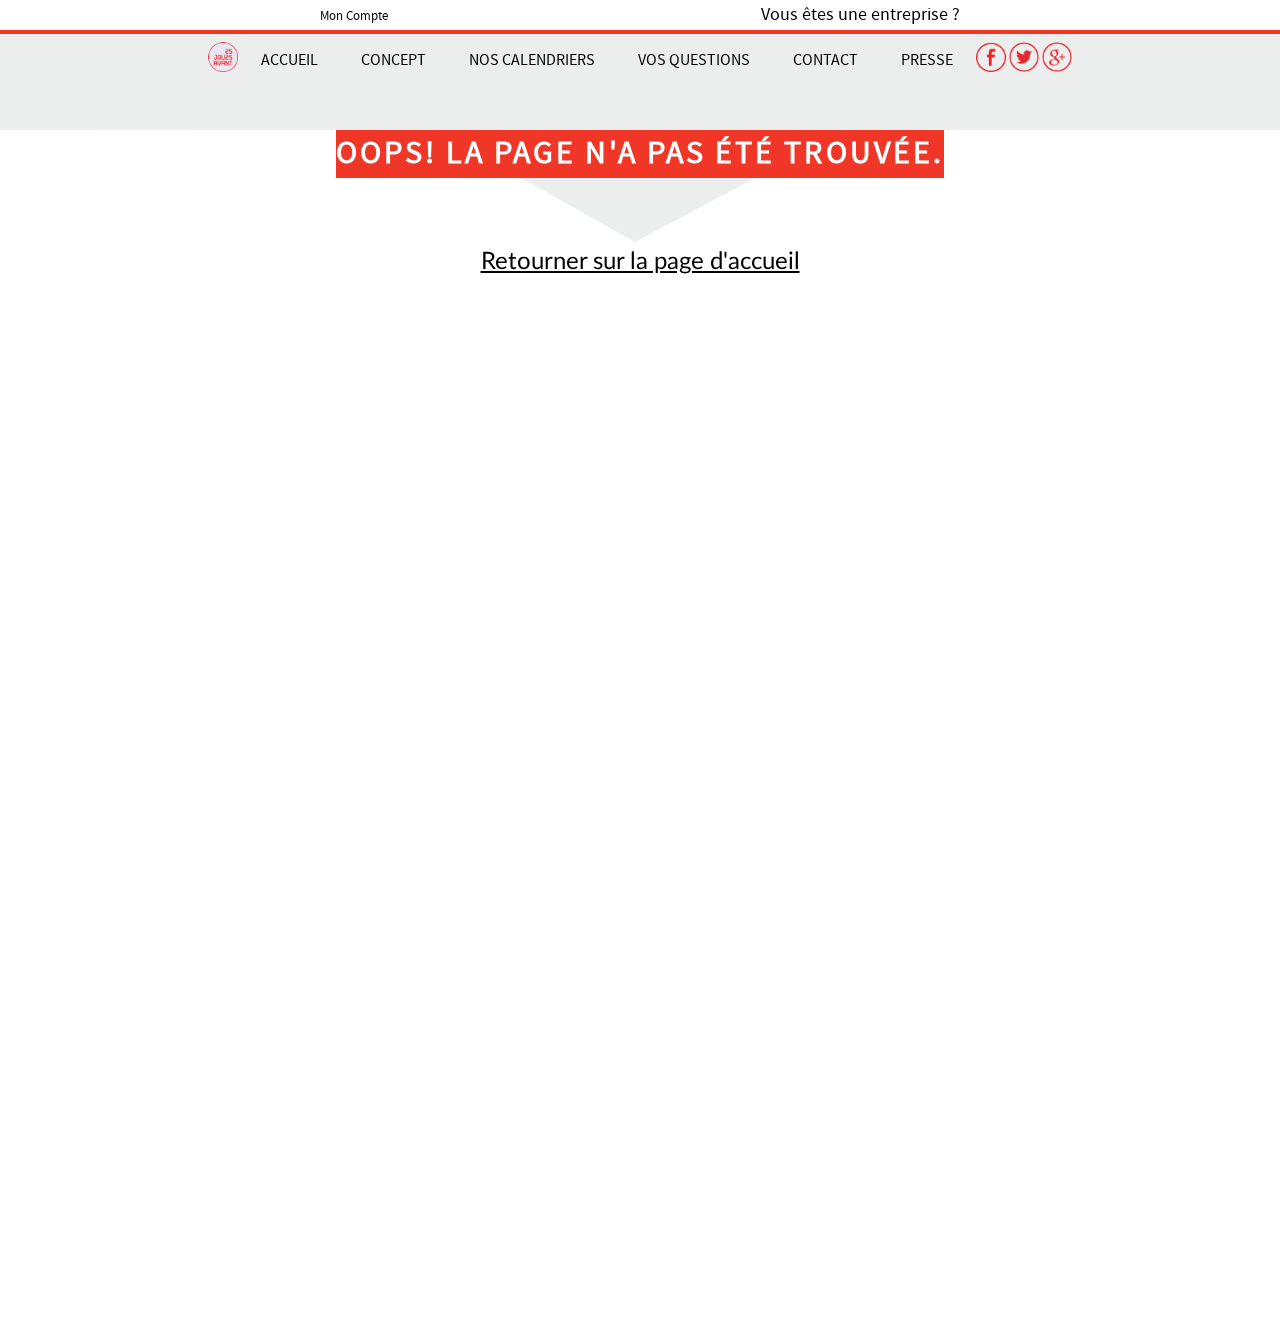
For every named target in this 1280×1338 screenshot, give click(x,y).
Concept (393, 60)
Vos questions (694, 60)
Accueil (289, 60)
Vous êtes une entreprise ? (860, 14)
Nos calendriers (532, 60)
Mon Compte (354, 16)
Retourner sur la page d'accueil (640, 262)
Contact (825, 60)
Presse (927, 60)
